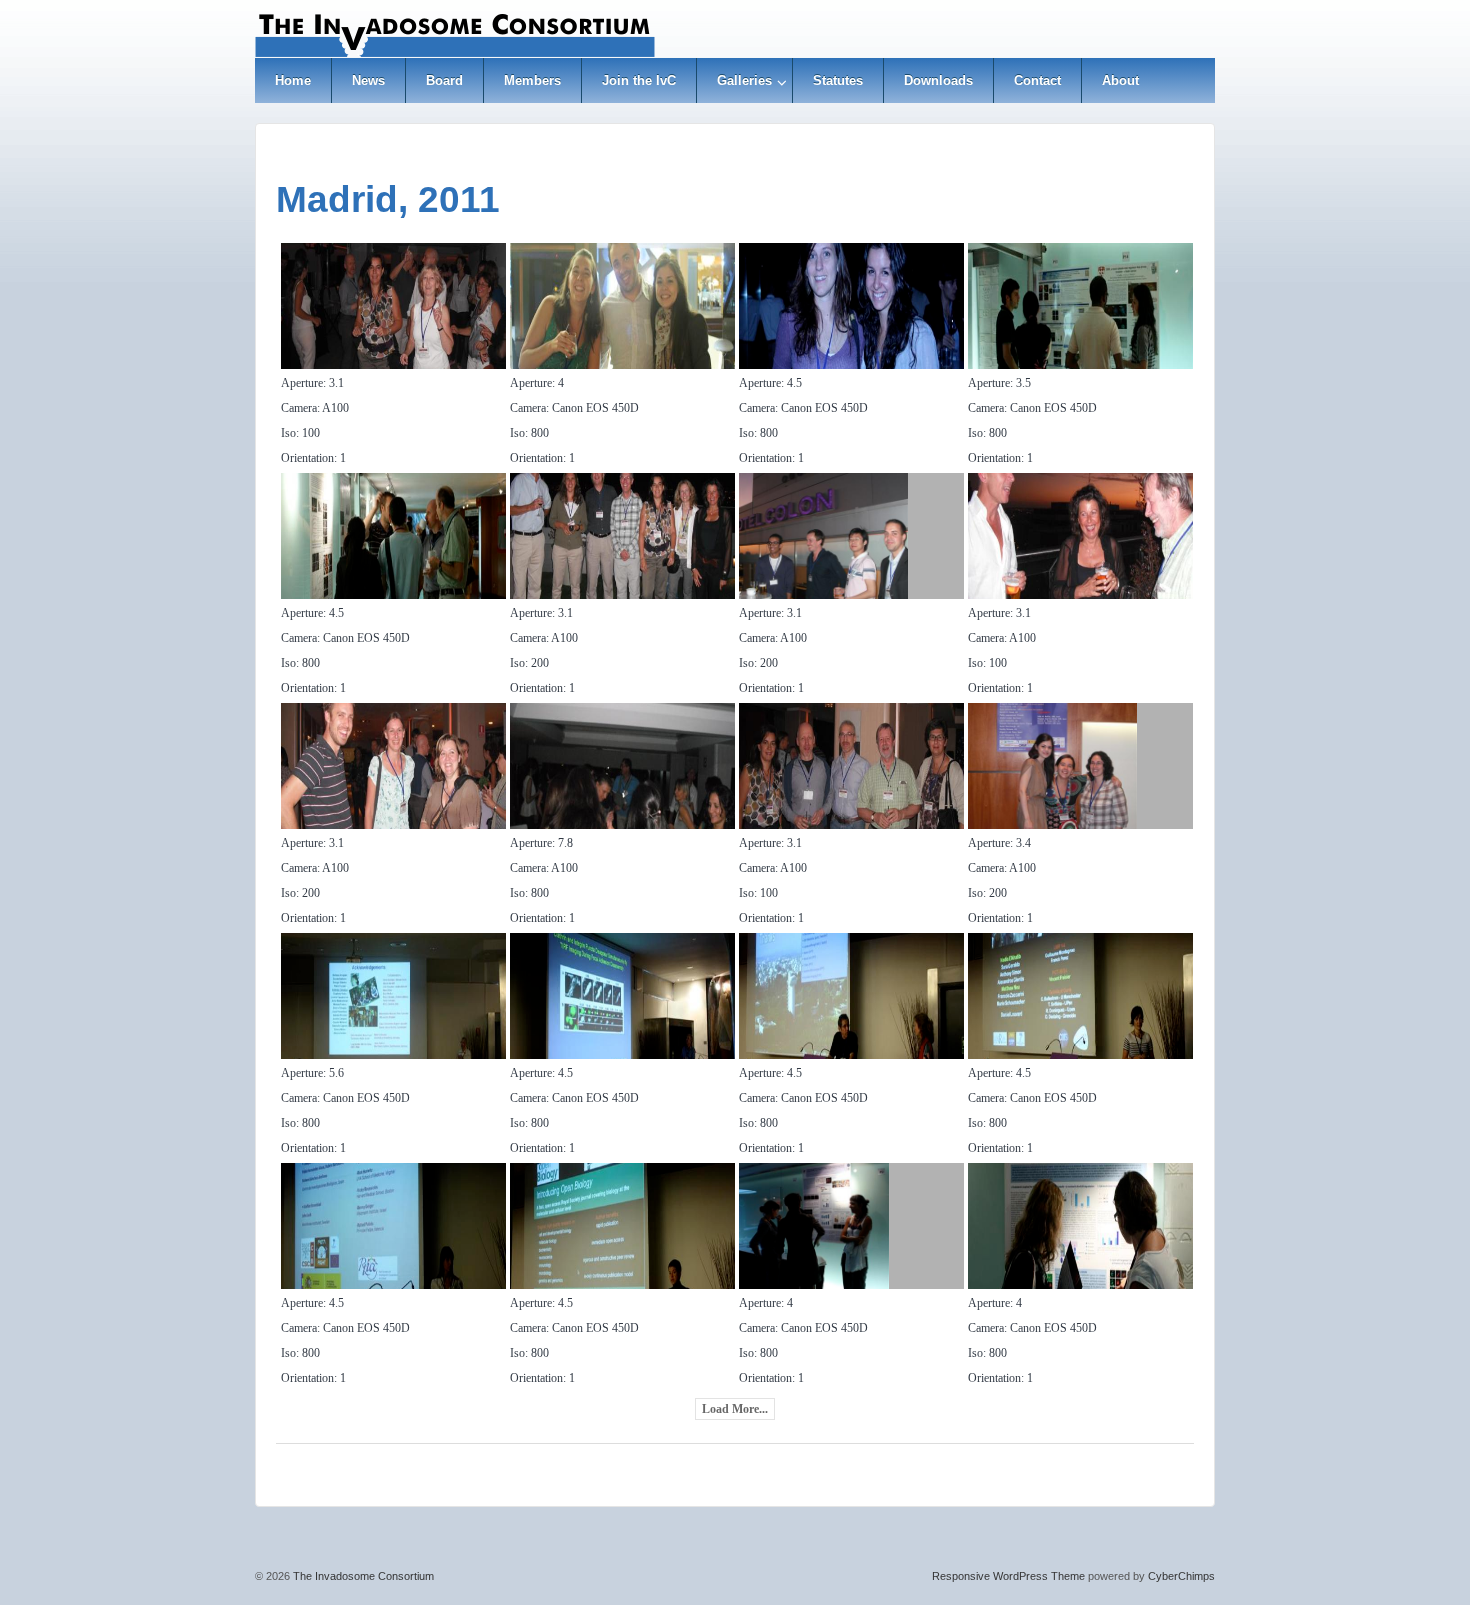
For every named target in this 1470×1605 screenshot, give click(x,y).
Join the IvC (639, 80)
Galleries (744, 80)
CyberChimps (1181, 1576)
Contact (1037, 80)
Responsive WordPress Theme (1008, 1576)
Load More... (735, 1409)
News (368, 80)
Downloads (938, 80)
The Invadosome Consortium (362, 1576)
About (1120, 80)
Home (293, 80)
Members (532, 80)
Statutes (838, 80)
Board (444, 80)
